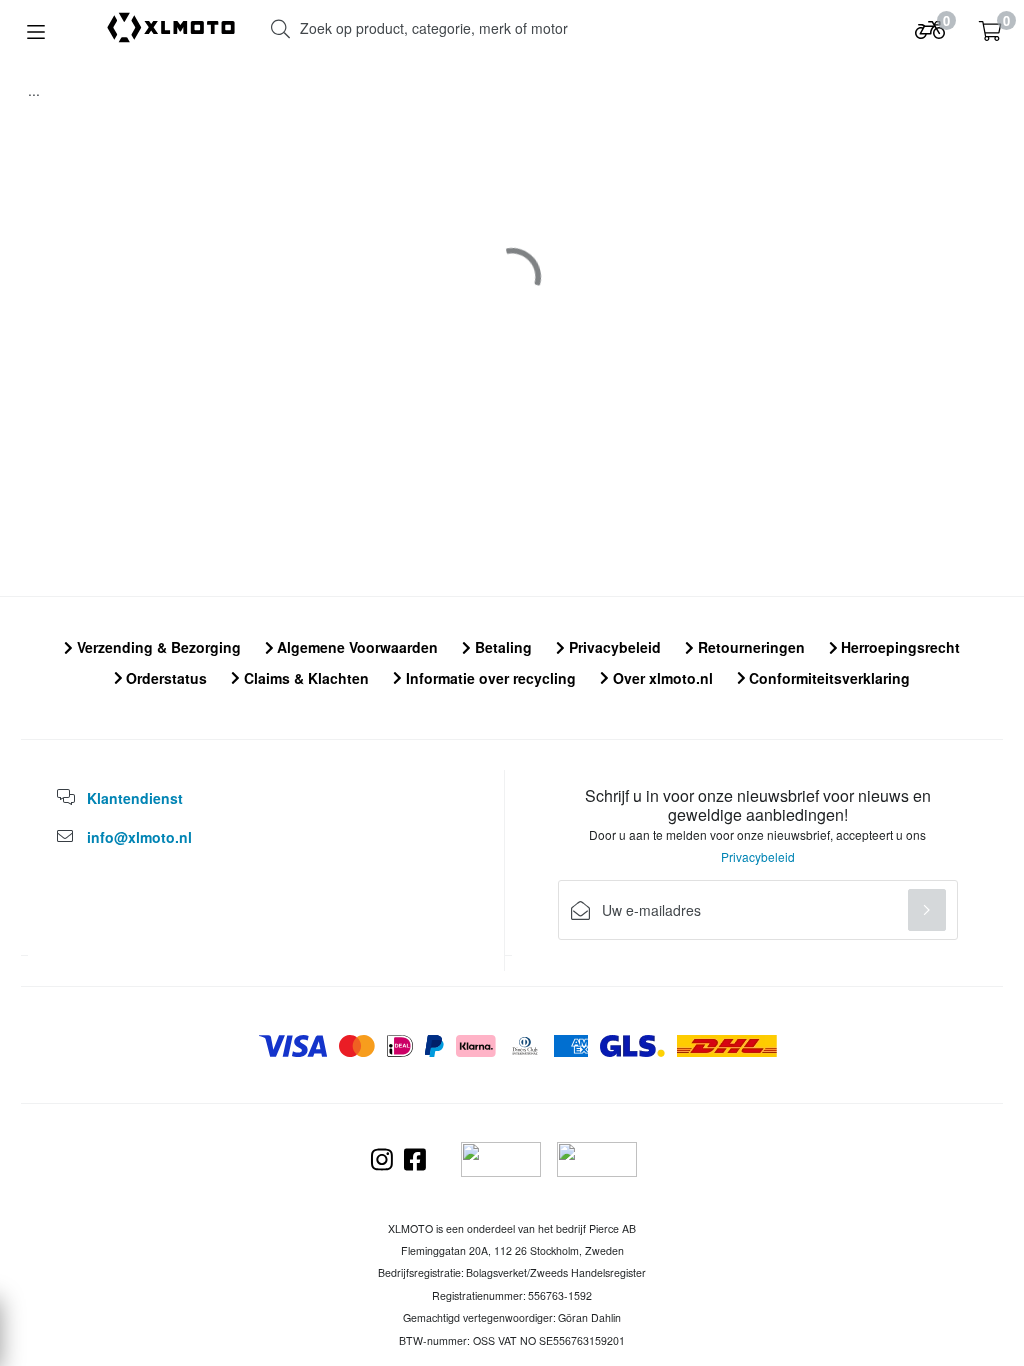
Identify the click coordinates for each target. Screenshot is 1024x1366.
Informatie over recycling (489, 678)
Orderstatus (164, 678)
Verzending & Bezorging (157, 647)
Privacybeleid (613, 647)
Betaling (501, 647)
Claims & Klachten (304, 678)
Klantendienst (135, 798)
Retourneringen (749, 647)
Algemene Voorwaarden (355, 647)
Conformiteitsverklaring (827, 678)
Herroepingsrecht (898, 647)
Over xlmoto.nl (661, 678)
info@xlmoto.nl (139, 837)
